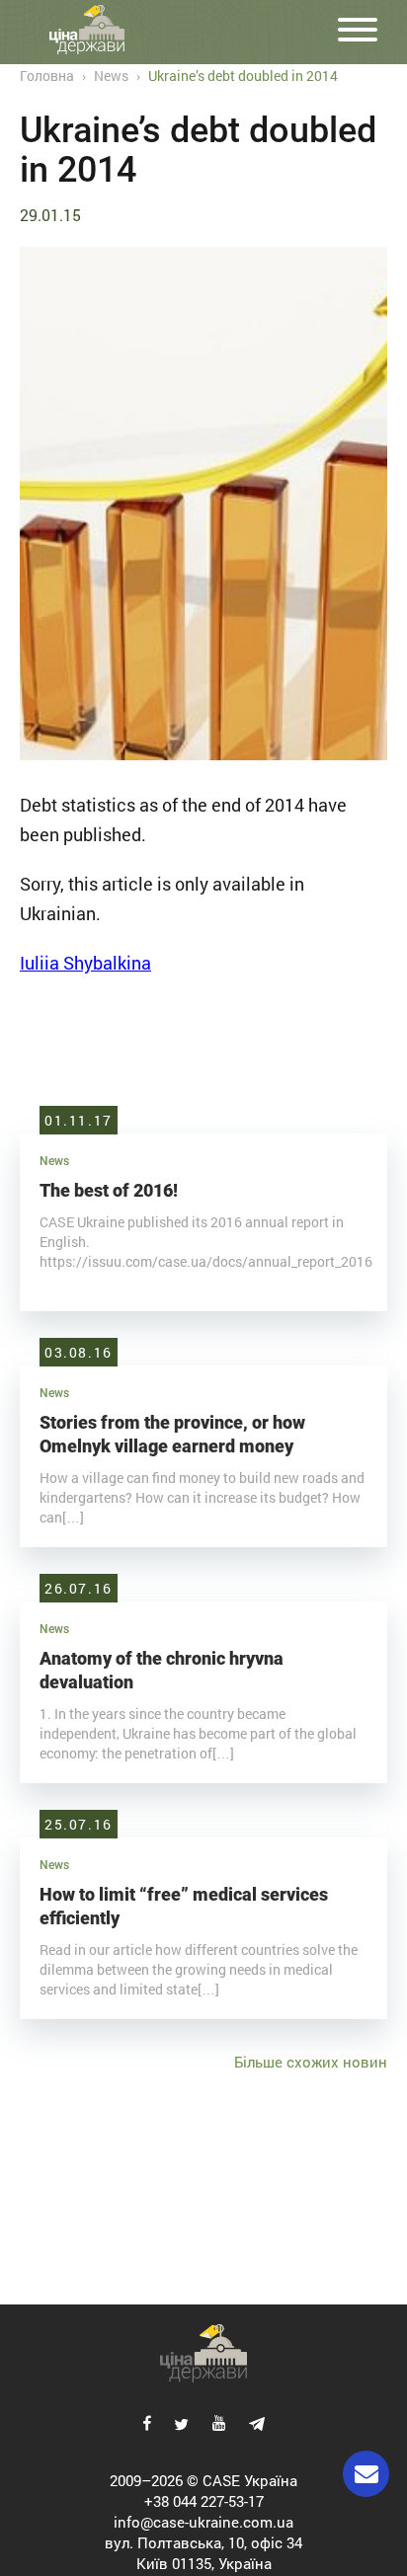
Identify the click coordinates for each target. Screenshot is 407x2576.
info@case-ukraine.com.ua (203, 2522)
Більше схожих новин (311, 2062)
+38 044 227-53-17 (204, 2501)
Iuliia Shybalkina (85, 963)
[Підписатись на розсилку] (366, 2474)
